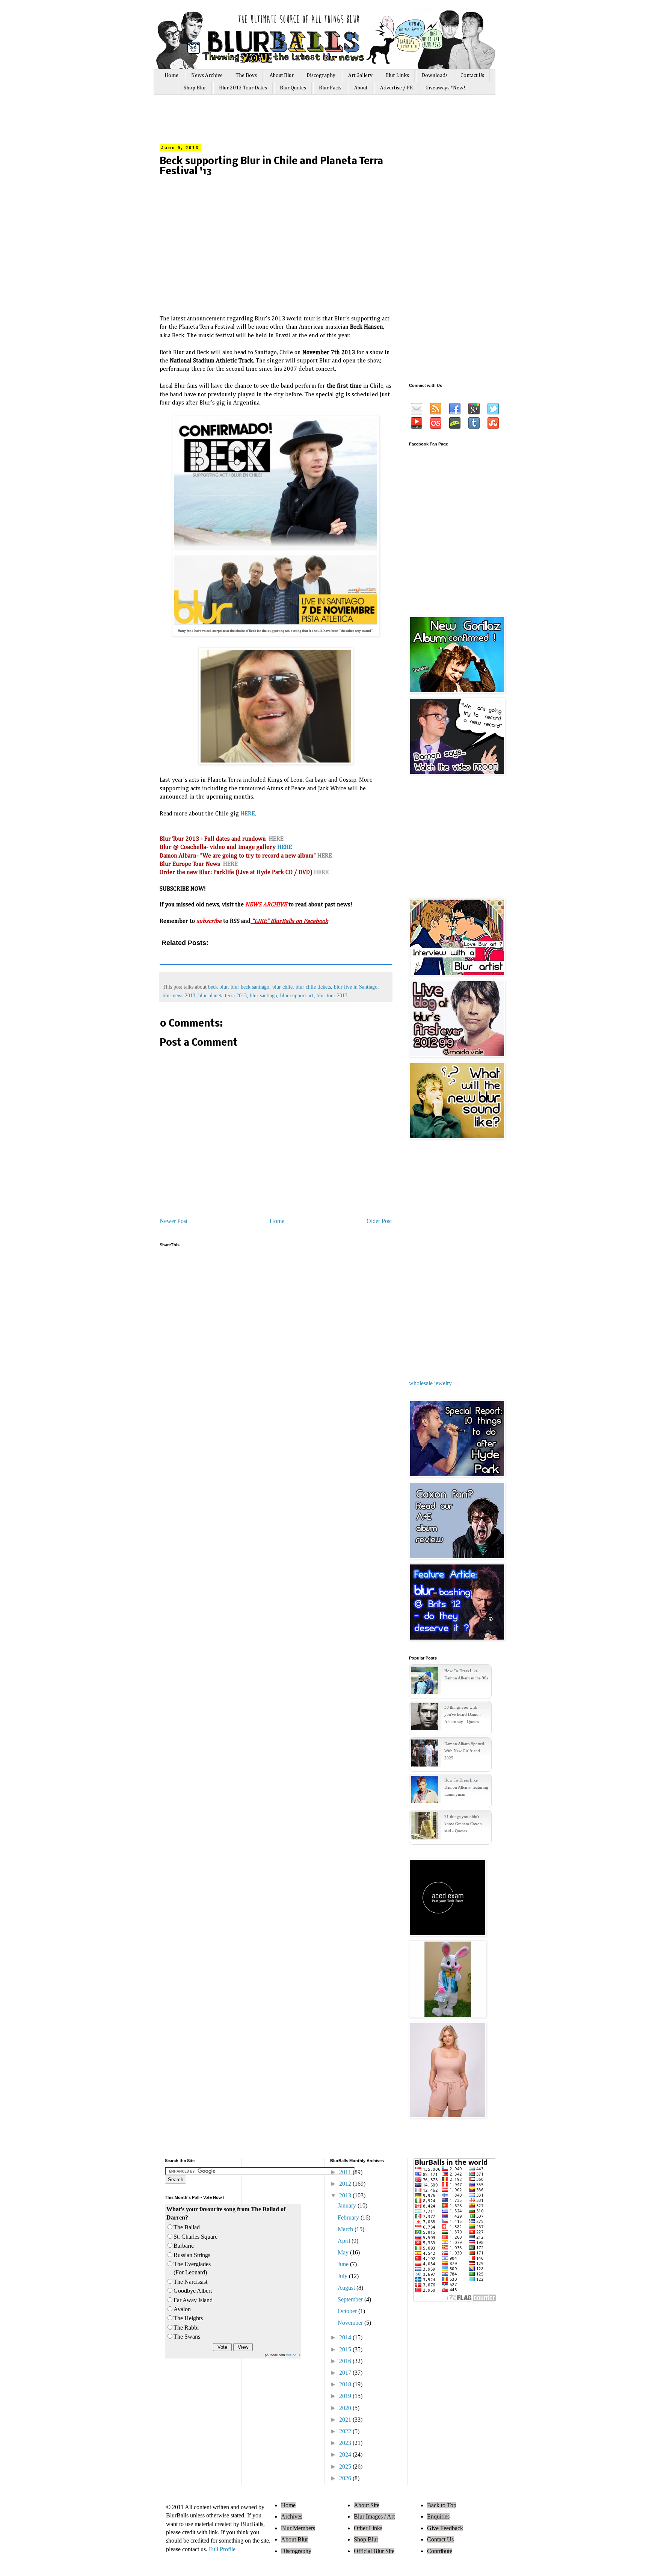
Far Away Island (193, 2300)
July (343, 2276)
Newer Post (174, 1221)
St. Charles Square (195, 2237)
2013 (346, 2195)
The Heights (188, 2318)
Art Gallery (360, 75)
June (344, 2264)
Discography (321, 75)
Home (171, 75)
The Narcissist (190, 2282)
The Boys (246, 75)
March (346, 2229)
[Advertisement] (302, 123)
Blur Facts (330, 88)
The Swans (187, 2337)
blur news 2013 (179, 995)
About (361, 88)
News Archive (207, 75)
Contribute (440, 2551)
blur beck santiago (250, 987)
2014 (346, 2337)
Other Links (368, 2528)
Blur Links (397, 75)
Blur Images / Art (374, 2516)
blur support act (297, 995)
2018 (346, 2384)
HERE (248, 814)
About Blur (282, 75)
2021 (346, 2420)
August (347, 2288)
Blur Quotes (293, 88)
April (345, 2241)
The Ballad (187, 2227)
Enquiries (438, 2516)
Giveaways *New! (445, 88)
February (349, 2217)
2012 (346, 2184)
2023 (346, 2443)
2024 (346, 2454)
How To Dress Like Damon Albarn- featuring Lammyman (466, 1787)
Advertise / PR (396, 88)
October (348, 2311)
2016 (346, 2361)
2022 (346, 2431)
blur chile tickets (313, 987)
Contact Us (472, 75)
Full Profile (222, 2549)
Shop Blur (195, 88)
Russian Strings (192, 2255)
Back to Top (442, 2505)
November (351, 2323)
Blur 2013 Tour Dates (243, 88)
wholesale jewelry (430, 1383)
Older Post (379, 1221)
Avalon (182, 2309)
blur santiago (263, 995)
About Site (367, 2505)
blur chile (282, 987)
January (348, 2205)
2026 (346, 2478)
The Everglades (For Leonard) (192, 2268)
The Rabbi (186, 2328)
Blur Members (298, 2528)
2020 (346, 2408)
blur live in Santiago (356, 987)
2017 (346, 2373)
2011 (346, 2172)
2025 (346, 2467)
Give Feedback (445, 2528)
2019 (346, 2396)
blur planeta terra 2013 (223, 995)
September (351, 2299)
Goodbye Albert (193, 2291)
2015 (346, 2349)
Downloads (435, 75)
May (344, 2252)
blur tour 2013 (332, 995)
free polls (293, 2355)
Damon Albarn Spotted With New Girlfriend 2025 (464, 1751)
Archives (292, 2516)
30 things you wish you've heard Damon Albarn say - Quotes (463, 1714)
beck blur (218, 987)
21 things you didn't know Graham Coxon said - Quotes (463, 1824)
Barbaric (184, 2246)
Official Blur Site (374, 2551)
